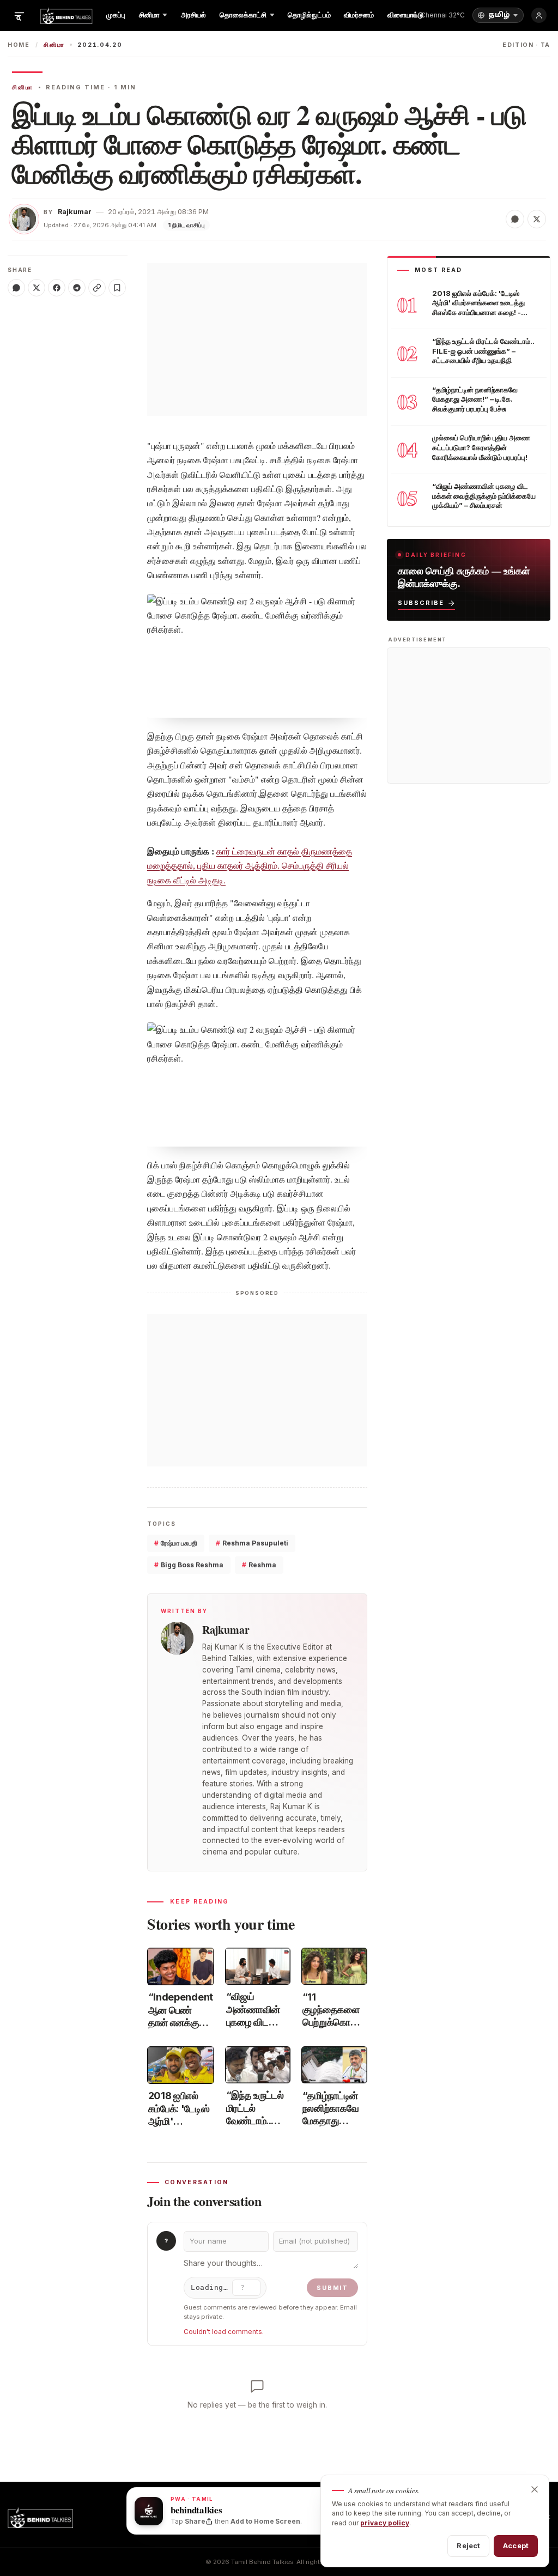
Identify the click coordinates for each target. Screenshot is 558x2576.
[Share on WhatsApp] (515, 219)
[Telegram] (77, 288)
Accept (516, 2545)
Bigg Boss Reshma (189, 1565)
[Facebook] (57, 288)
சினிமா (54, 45)
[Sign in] (539, 15)
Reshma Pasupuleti (252, 1543)
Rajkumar (75, 212)
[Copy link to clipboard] (97, 288)
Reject (468, 2545)
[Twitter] (37, 288)
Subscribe (421, 603)
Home (19, 45)
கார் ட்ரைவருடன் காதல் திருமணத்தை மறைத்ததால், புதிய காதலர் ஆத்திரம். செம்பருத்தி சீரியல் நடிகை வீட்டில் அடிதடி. (250, 865)
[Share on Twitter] (537, 219)
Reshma (259, 1565)
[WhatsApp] (16, 288)
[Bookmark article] (117, 288)
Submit (332, 2288)
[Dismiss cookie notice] (535, 2489)
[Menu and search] (19, 15)
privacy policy (385, 2523)
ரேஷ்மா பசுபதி (176, 1543)
